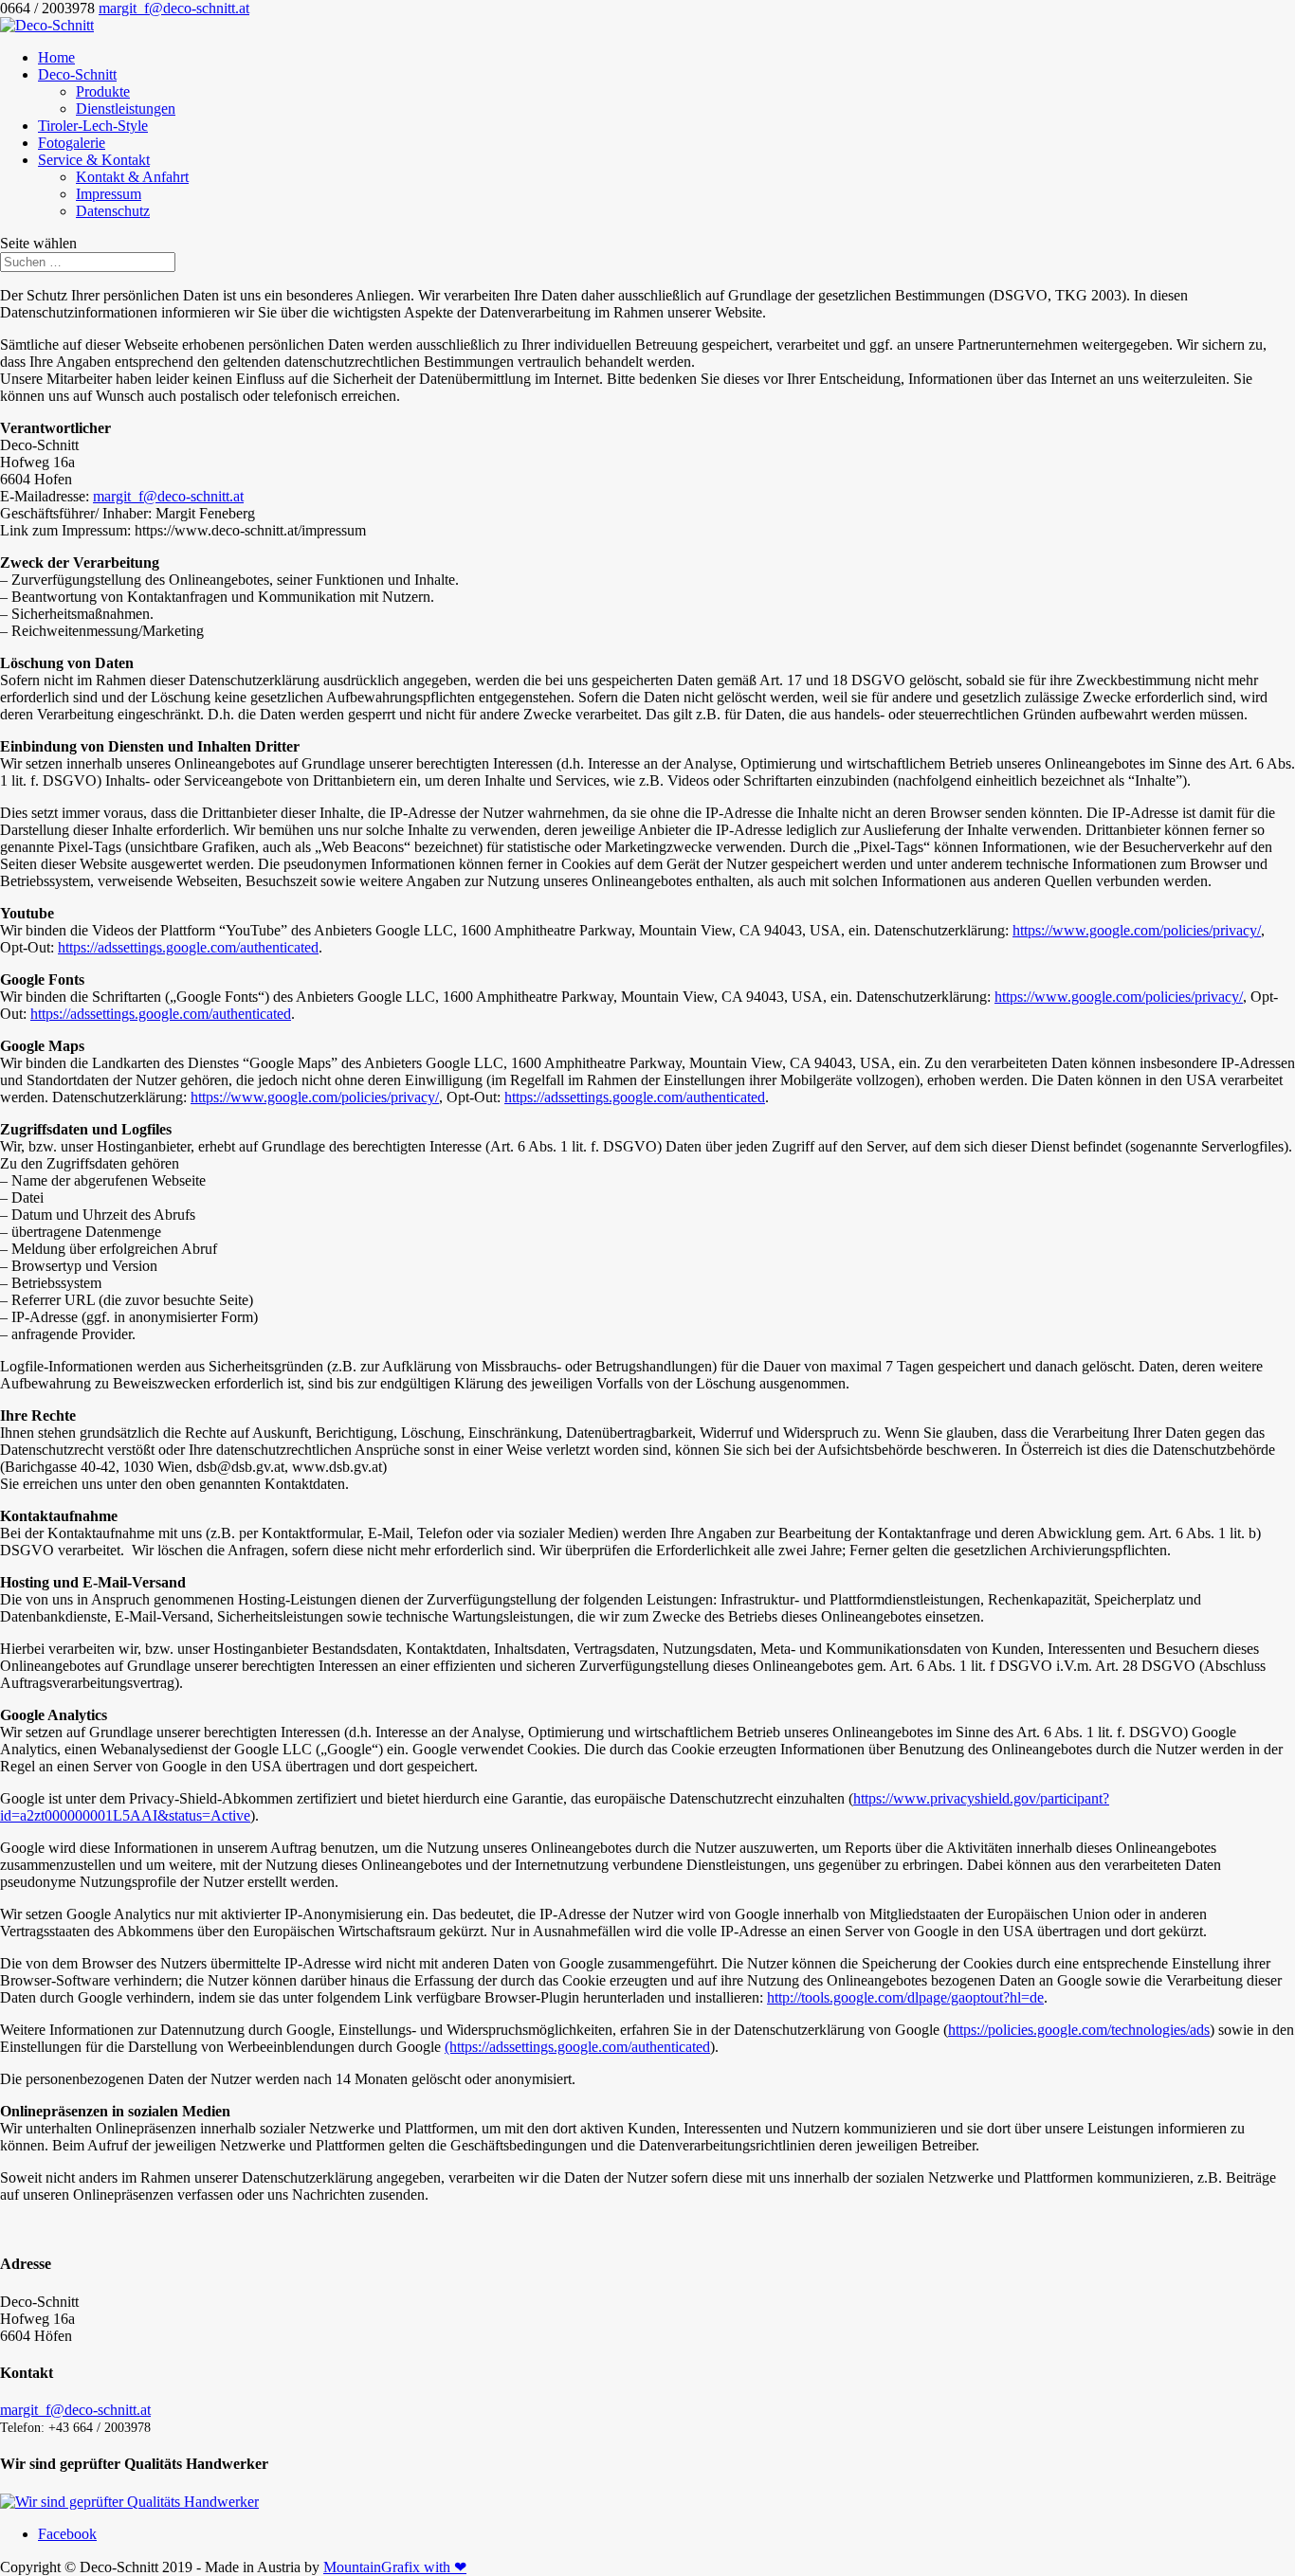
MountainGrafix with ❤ (395, 2567)
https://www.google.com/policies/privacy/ (1137, 930)
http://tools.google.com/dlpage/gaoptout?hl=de (905, 1997)
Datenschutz (113, 211)
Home (56, 57)
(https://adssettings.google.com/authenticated (577, 2047)
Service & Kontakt (94, 160)
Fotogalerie (72, 143)
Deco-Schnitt (77, 74)
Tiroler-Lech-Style (93, 126)
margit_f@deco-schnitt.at (168, 496)
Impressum (109, 194)
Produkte (103, 91)
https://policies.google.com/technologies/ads (1079, 2030)
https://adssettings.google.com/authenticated (188, 947)
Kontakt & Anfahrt (132, 177)
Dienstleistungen (126, 109)
